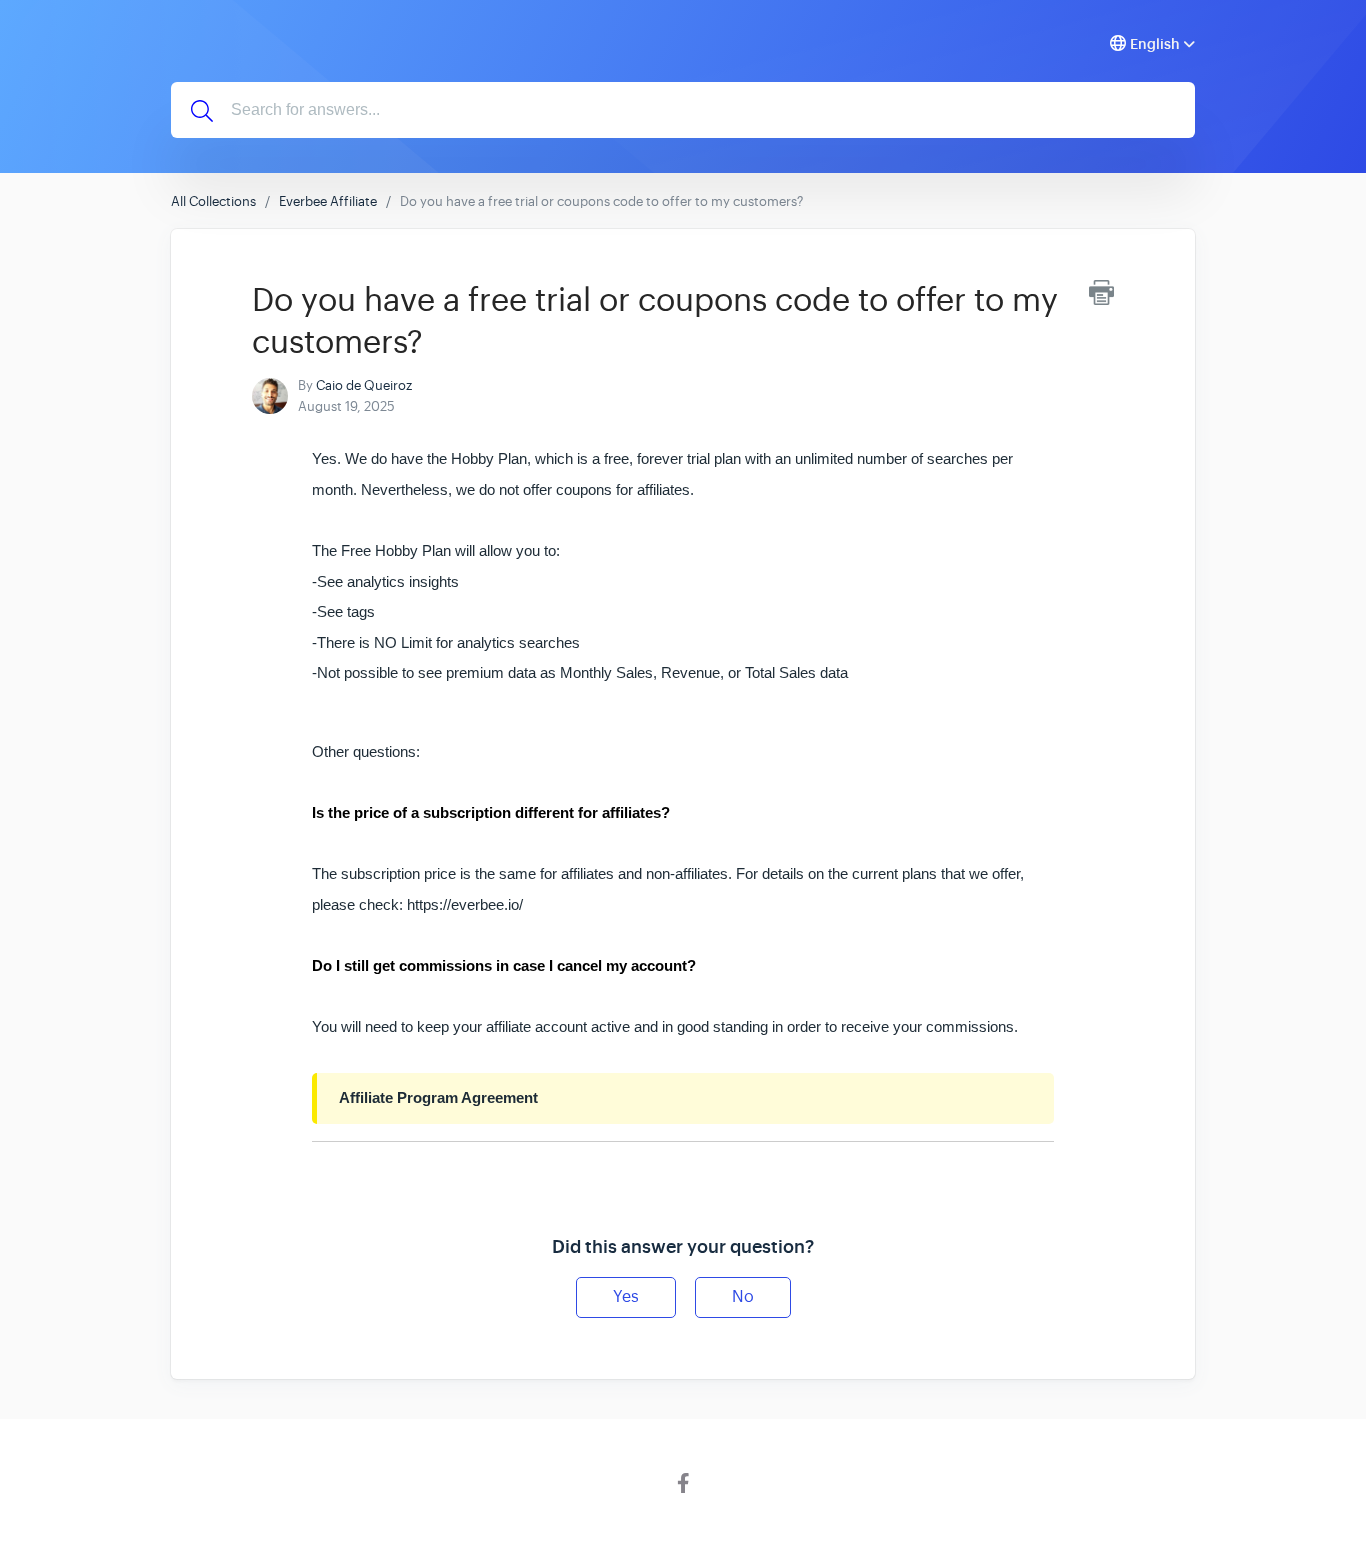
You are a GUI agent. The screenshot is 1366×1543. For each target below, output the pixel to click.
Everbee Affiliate (328, 201)
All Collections (213, 201)
